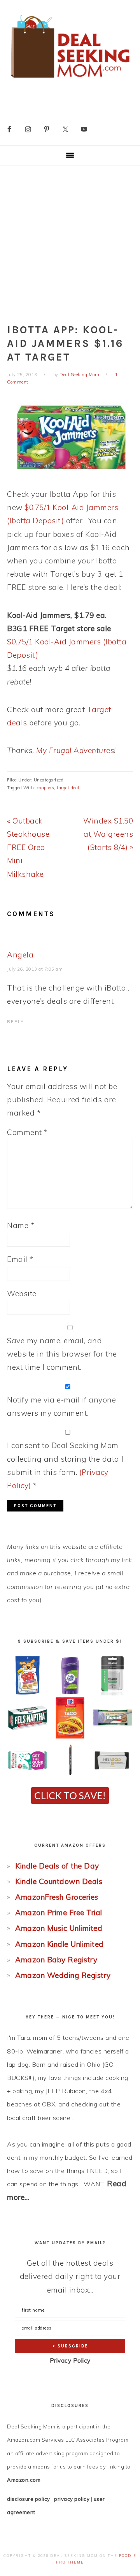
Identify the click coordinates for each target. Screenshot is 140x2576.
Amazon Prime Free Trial (59, 1913)
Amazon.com (24, 2480)
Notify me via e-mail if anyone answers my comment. (61, 1406)
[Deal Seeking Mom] (70, 80)
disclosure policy (29, 2499)
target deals (69, 788)
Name (21, 1225)
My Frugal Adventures (75, 750)
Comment (27, 1132)
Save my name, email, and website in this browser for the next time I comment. (62, 1354)
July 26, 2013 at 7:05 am (35, 969)
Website (22, 1293)
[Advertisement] (70, 239)
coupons (46, 788)
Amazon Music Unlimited (59, 1928)
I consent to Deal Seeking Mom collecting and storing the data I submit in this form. (65, 1465)
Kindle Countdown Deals (59, 1881)
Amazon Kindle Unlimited (59, 1944)
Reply (16, 1022)
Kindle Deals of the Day (57, 1866)
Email (20, 1259)
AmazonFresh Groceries (57, 1897)
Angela (20, 955)
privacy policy (72, 2499)
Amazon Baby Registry (56, 1960)
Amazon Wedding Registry (63, 1975)
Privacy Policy (70, 2360)
